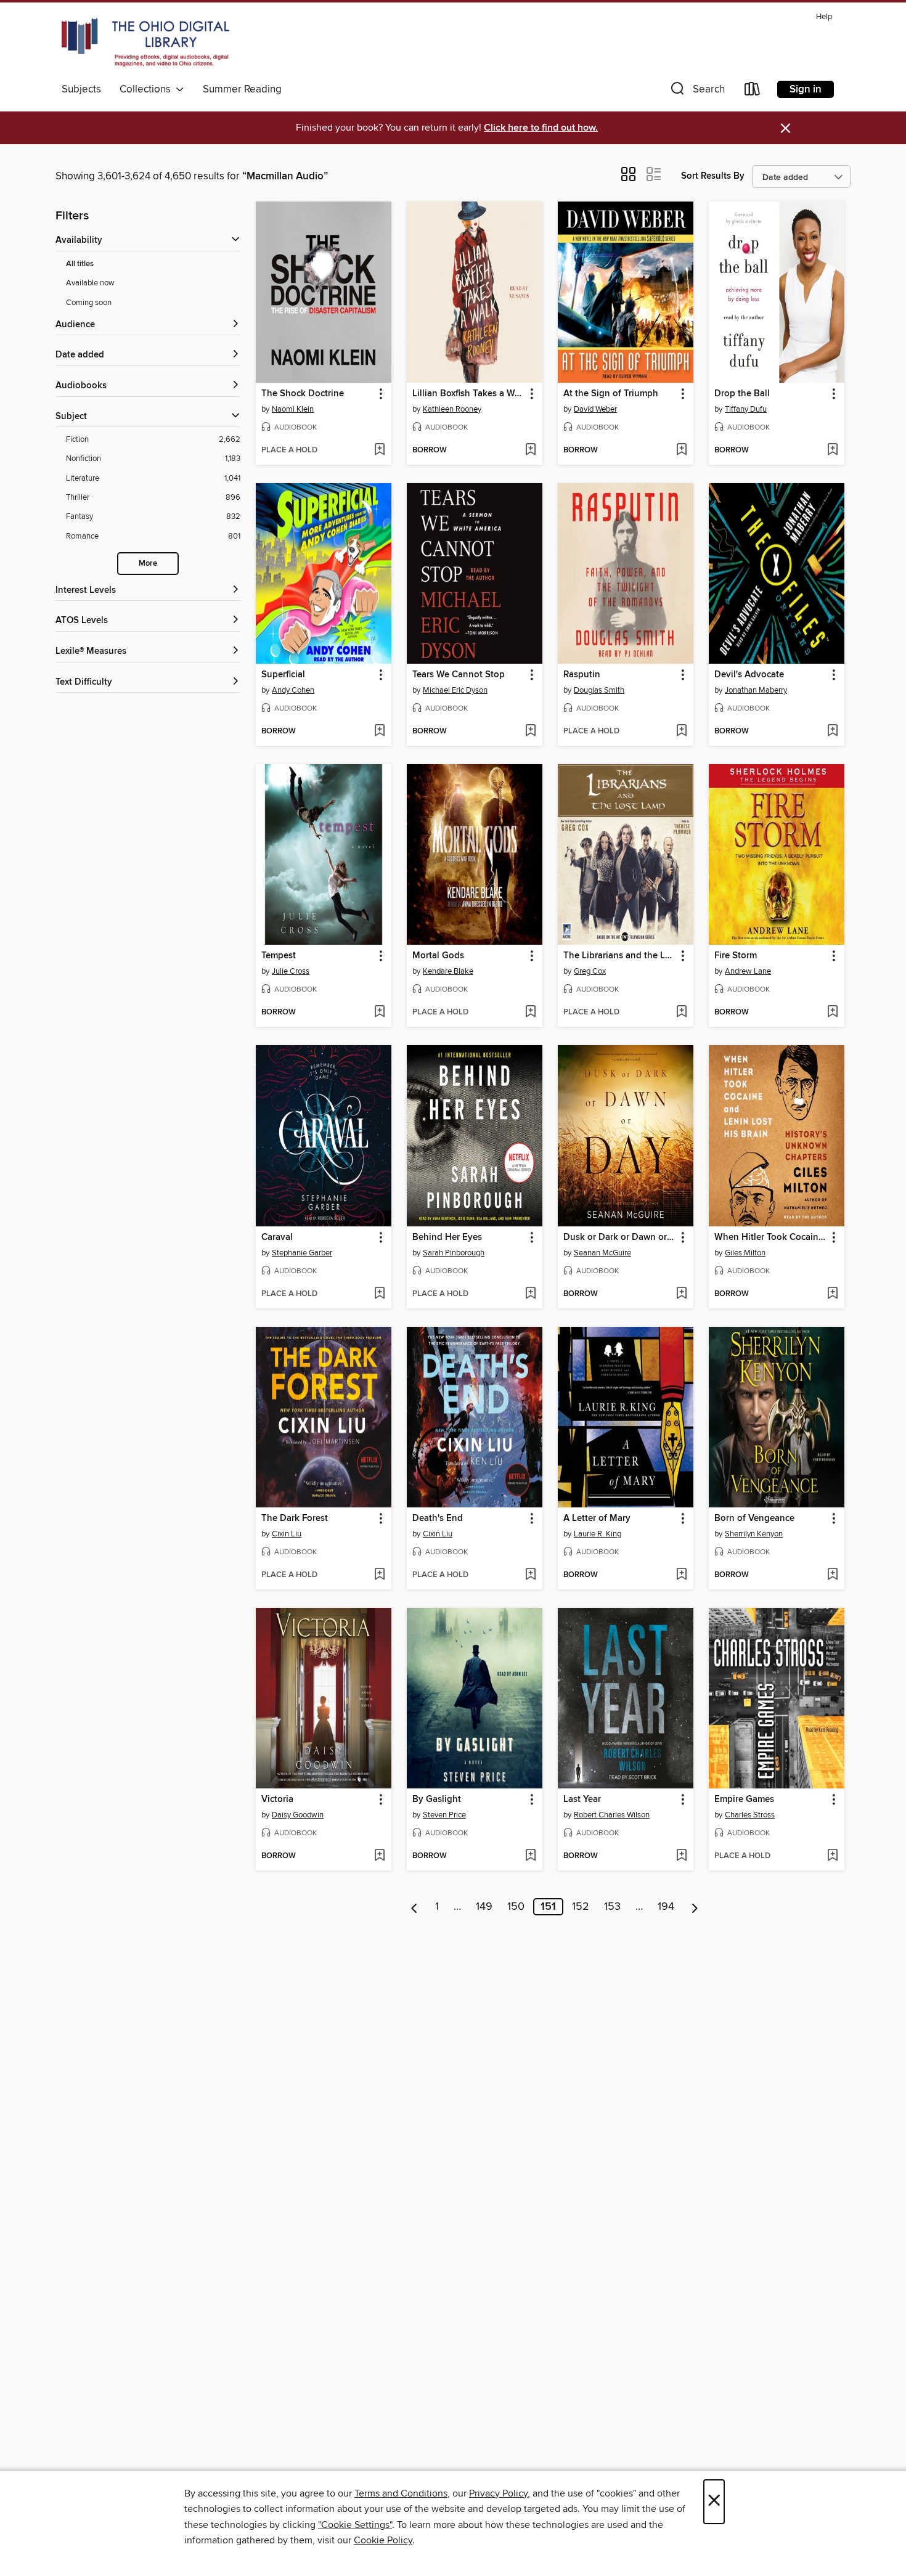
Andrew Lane (748, 971)
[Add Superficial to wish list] (379, 732)
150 (516, 1907)
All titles (80, 264)
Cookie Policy (383, 2540)
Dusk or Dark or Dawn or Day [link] (620, 1237)
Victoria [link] (277, 1800)
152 (581, 1907)
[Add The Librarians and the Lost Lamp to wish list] (681, 1013)
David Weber (595, 409)
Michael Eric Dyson (455, 690)
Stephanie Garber (302, 1253)
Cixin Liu (287, 1534)
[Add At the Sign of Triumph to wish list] (681, 450)
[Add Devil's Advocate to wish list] (832, 732)
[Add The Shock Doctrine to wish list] (379, 450)
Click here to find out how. (541, 128)
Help (824, 17)
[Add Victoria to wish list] (379, 1856)
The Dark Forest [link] (295, 1518)
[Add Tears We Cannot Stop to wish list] (530, 732)
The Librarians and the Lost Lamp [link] (620, 956)
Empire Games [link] (744, 1800)
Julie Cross (291, 971)
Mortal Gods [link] (438, 956)
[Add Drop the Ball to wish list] (832, 450)
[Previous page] (414, 1907)
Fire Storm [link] (736, 956)
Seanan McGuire (602, 1253)
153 (612, 1907)
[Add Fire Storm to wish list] (832, 1013)
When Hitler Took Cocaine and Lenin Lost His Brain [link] (771, 1237)
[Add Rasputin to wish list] (681, 732)
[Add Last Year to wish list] (681, 1856)
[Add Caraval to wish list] (379, 1294)
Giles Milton (745, 1253)
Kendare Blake (448, 971)
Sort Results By (713, 176)
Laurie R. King (598, 1534)
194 (666, 1907)
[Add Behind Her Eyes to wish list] (530, 1294)
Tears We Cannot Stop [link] (459, 675)
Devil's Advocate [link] (749, 675)
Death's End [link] (438, 1518)
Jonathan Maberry (756, 690)
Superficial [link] (283, 675)
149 (484, 1907)
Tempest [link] (279, 956)
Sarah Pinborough (454, 1253)
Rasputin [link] (582, 675)
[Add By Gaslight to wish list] (530, 1856)
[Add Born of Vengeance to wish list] (832, 1575)
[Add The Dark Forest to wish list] (379, 1575)
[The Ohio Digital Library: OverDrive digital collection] (145, 43)
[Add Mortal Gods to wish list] (530, 1013)
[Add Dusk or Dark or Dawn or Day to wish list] (681, 1294)
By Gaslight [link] (437, 1800)
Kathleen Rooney (452, 409)
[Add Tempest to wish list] (379, 1013)
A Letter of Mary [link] (597, 1518)
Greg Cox (590, 971)
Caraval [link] (277, 1237)
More (148, 564)
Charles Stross (750, 1815)
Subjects (81, 89)
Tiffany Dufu (746, 409)
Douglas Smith (599, 690)
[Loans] (753, 92)
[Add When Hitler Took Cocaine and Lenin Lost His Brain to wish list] (832, 1294)
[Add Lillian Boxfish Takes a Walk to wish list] (530, 450)
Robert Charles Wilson (612, 1815)
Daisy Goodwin (298, 1815)
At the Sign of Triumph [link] (611, 394)
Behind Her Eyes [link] (447, 1237)
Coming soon (89, 303)
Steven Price (444, 1815)
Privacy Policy (498, 2493)
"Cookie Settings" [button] (355, 2525)
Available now (90, 283)
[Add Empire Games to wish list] (832, 1856)
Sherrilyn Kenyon (754, 1534)
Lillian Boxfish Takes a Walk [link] (469, 394)
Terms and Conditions (401, 2493)
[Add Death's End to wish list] (530, 1575)
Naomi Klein (293, 409)
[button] (696, 92)
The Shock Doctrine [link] (303, 394)
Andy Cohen (293, 690)
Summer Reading (242, 89)
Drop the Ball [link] (742, 394)
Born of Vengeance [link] (754, 1518)
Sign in (806, 89)
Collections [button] (148, 89)
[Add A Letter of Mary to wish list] (681, 1575)
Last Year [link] (582, 1800)
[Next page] (695, 1907)
